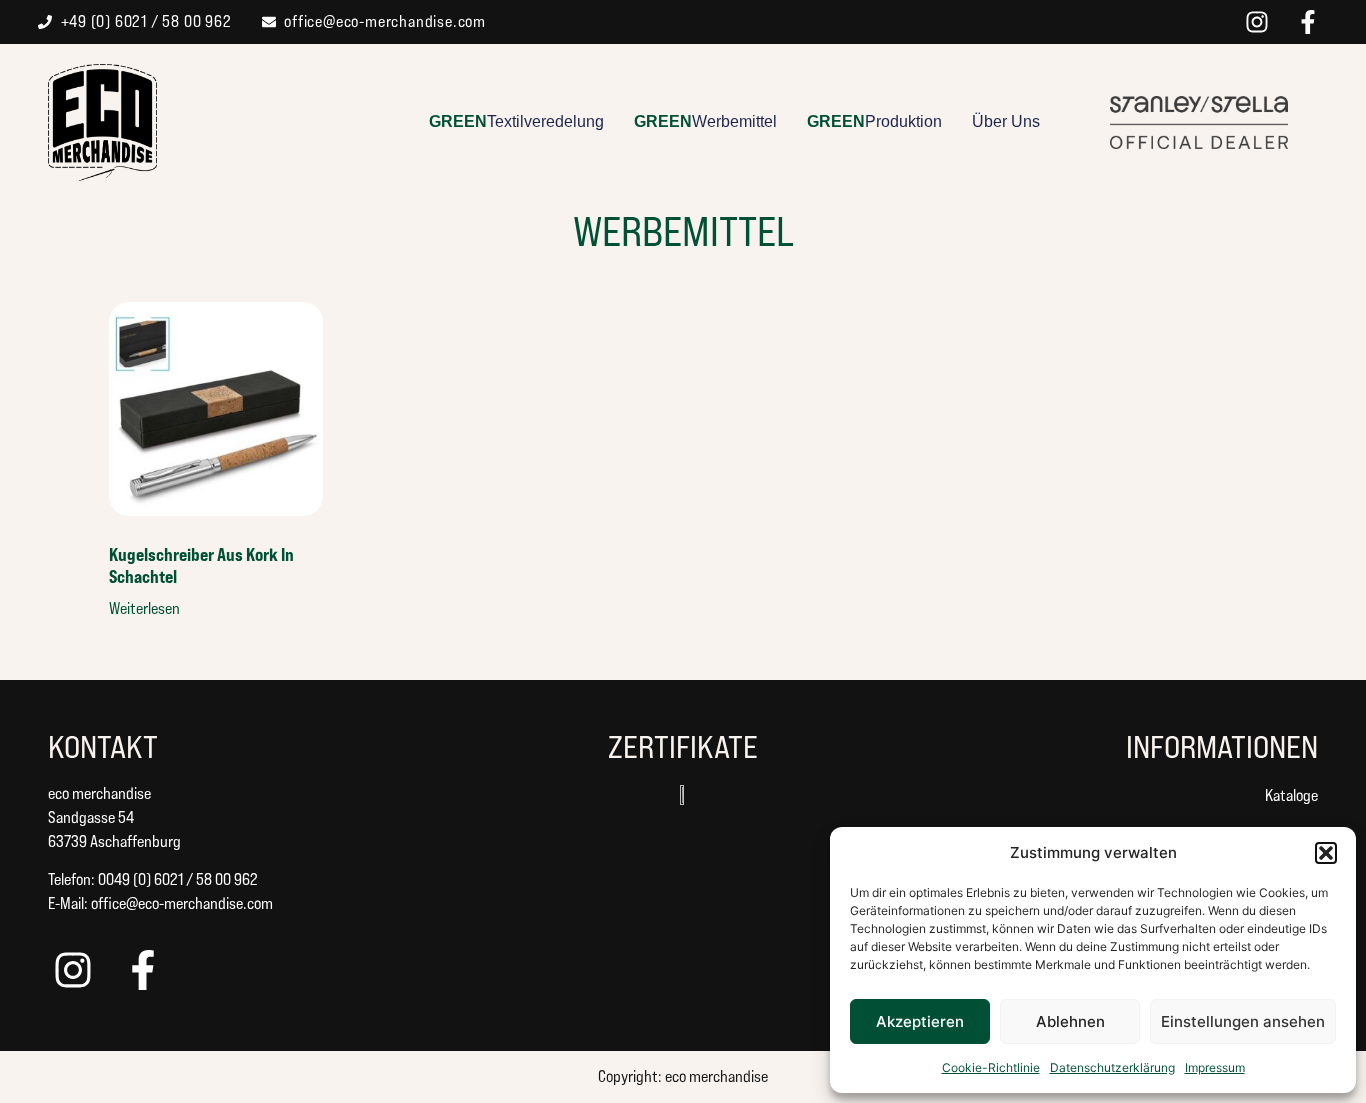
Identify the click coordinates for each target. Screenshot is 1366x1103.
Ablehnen (1070, 1021)
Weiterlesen (144, 609)
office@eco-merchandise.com (182, 903)
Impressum (1215, 1067)
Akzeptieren (920, 1021)
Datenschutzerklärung (1112, 1067)
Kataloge (1291, 795)
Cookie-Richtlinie (991, 1067)
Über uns (1006, 121)
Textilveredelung (516, 121)
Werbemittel (705, 121)
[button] (1326, 853)
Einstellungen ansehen (1243, 1021)
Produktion (874, 121)
